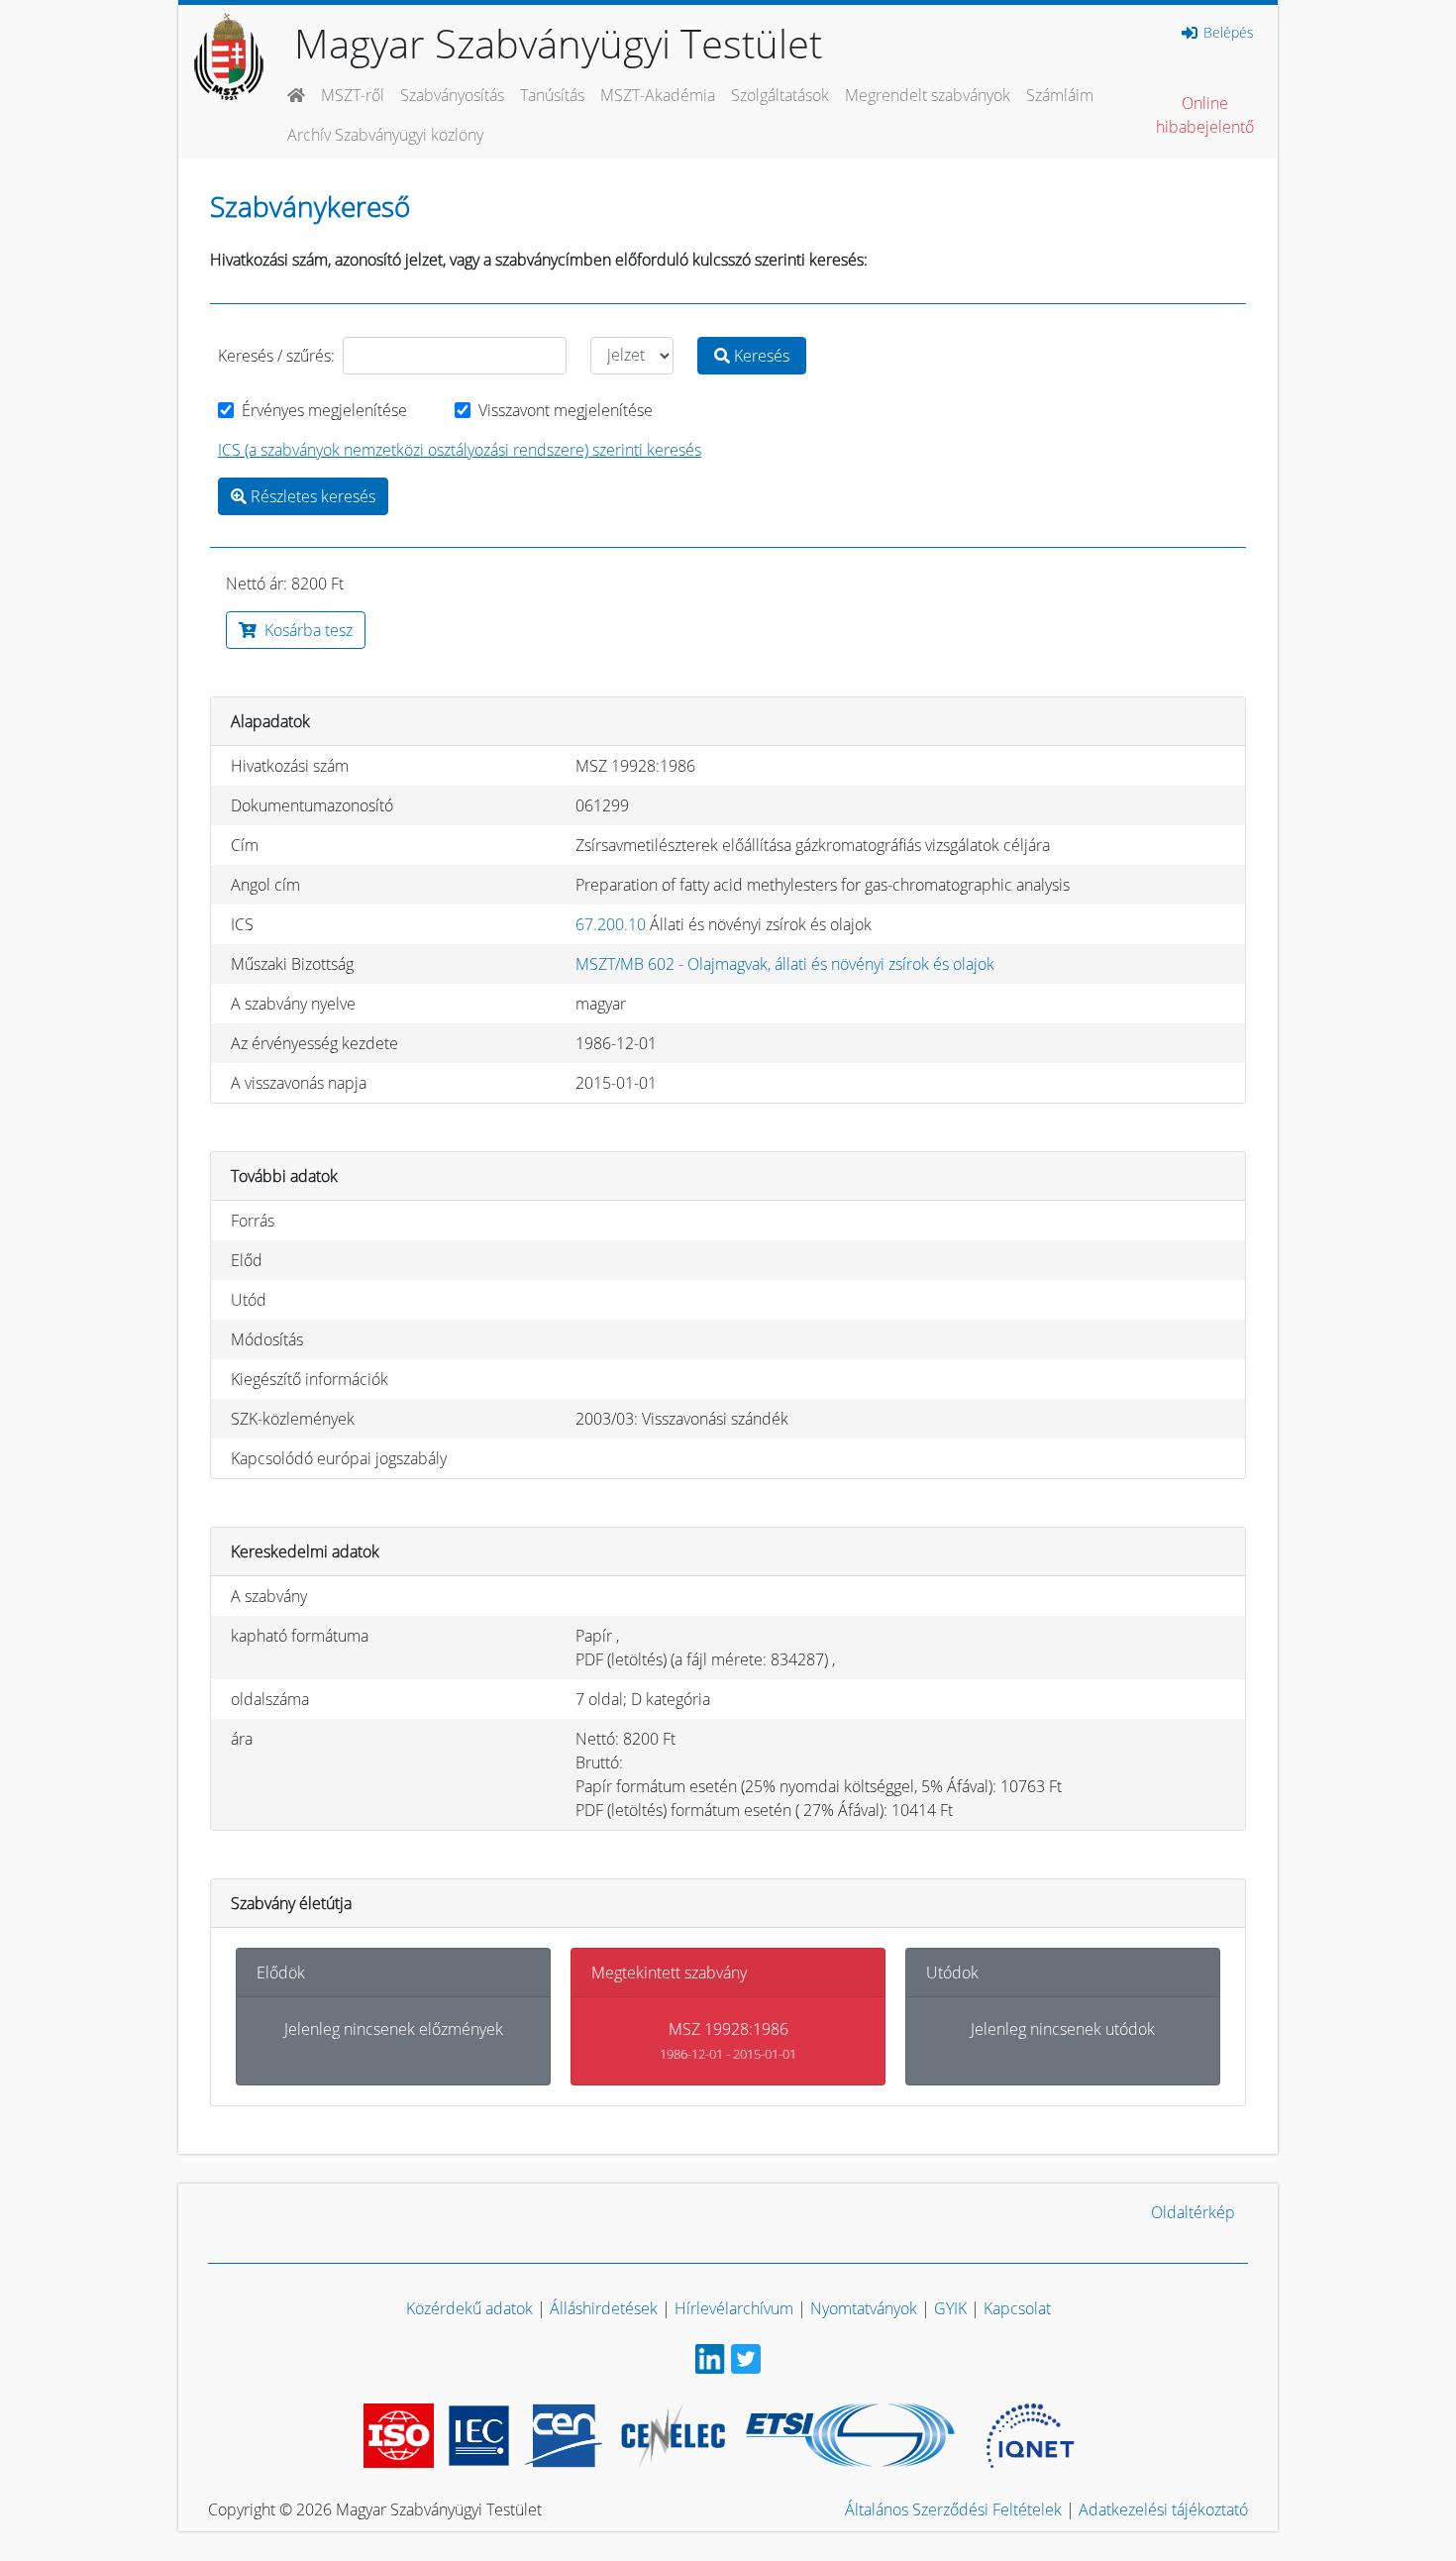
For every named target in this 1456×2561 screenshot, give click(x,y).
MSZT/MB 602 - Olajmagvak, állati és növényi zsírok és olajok (785, 964)
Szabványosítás (452, 95)
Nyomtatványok (864, 2308)
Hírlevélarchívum (734, 2308)
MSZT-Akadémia (658, 95)
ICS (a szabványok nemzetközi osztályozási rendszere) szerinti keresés (460, 450)
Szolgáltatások (780, 95)
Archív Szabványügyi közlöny (385, 135)
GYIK (950, 2308)
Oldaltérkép (1193, 2212)
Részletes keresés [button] (311, 496)
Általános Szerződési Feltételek (953, 2509)
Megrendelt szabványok (928, 95)
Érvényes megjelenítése (324, 410)
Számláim (1060, 95)
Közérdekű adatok (469, 2308)
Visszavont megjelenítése (566, 410)
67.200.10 (611, 924)
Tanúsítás (552, 95)
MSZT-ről (353, 95)
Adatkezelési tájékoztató (1163, 2509)
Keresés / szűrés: (276, 356)
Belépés (1227, 33)
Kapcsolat (1017, 2308)
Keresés (760, 356)
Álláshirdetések (604, 2308)
